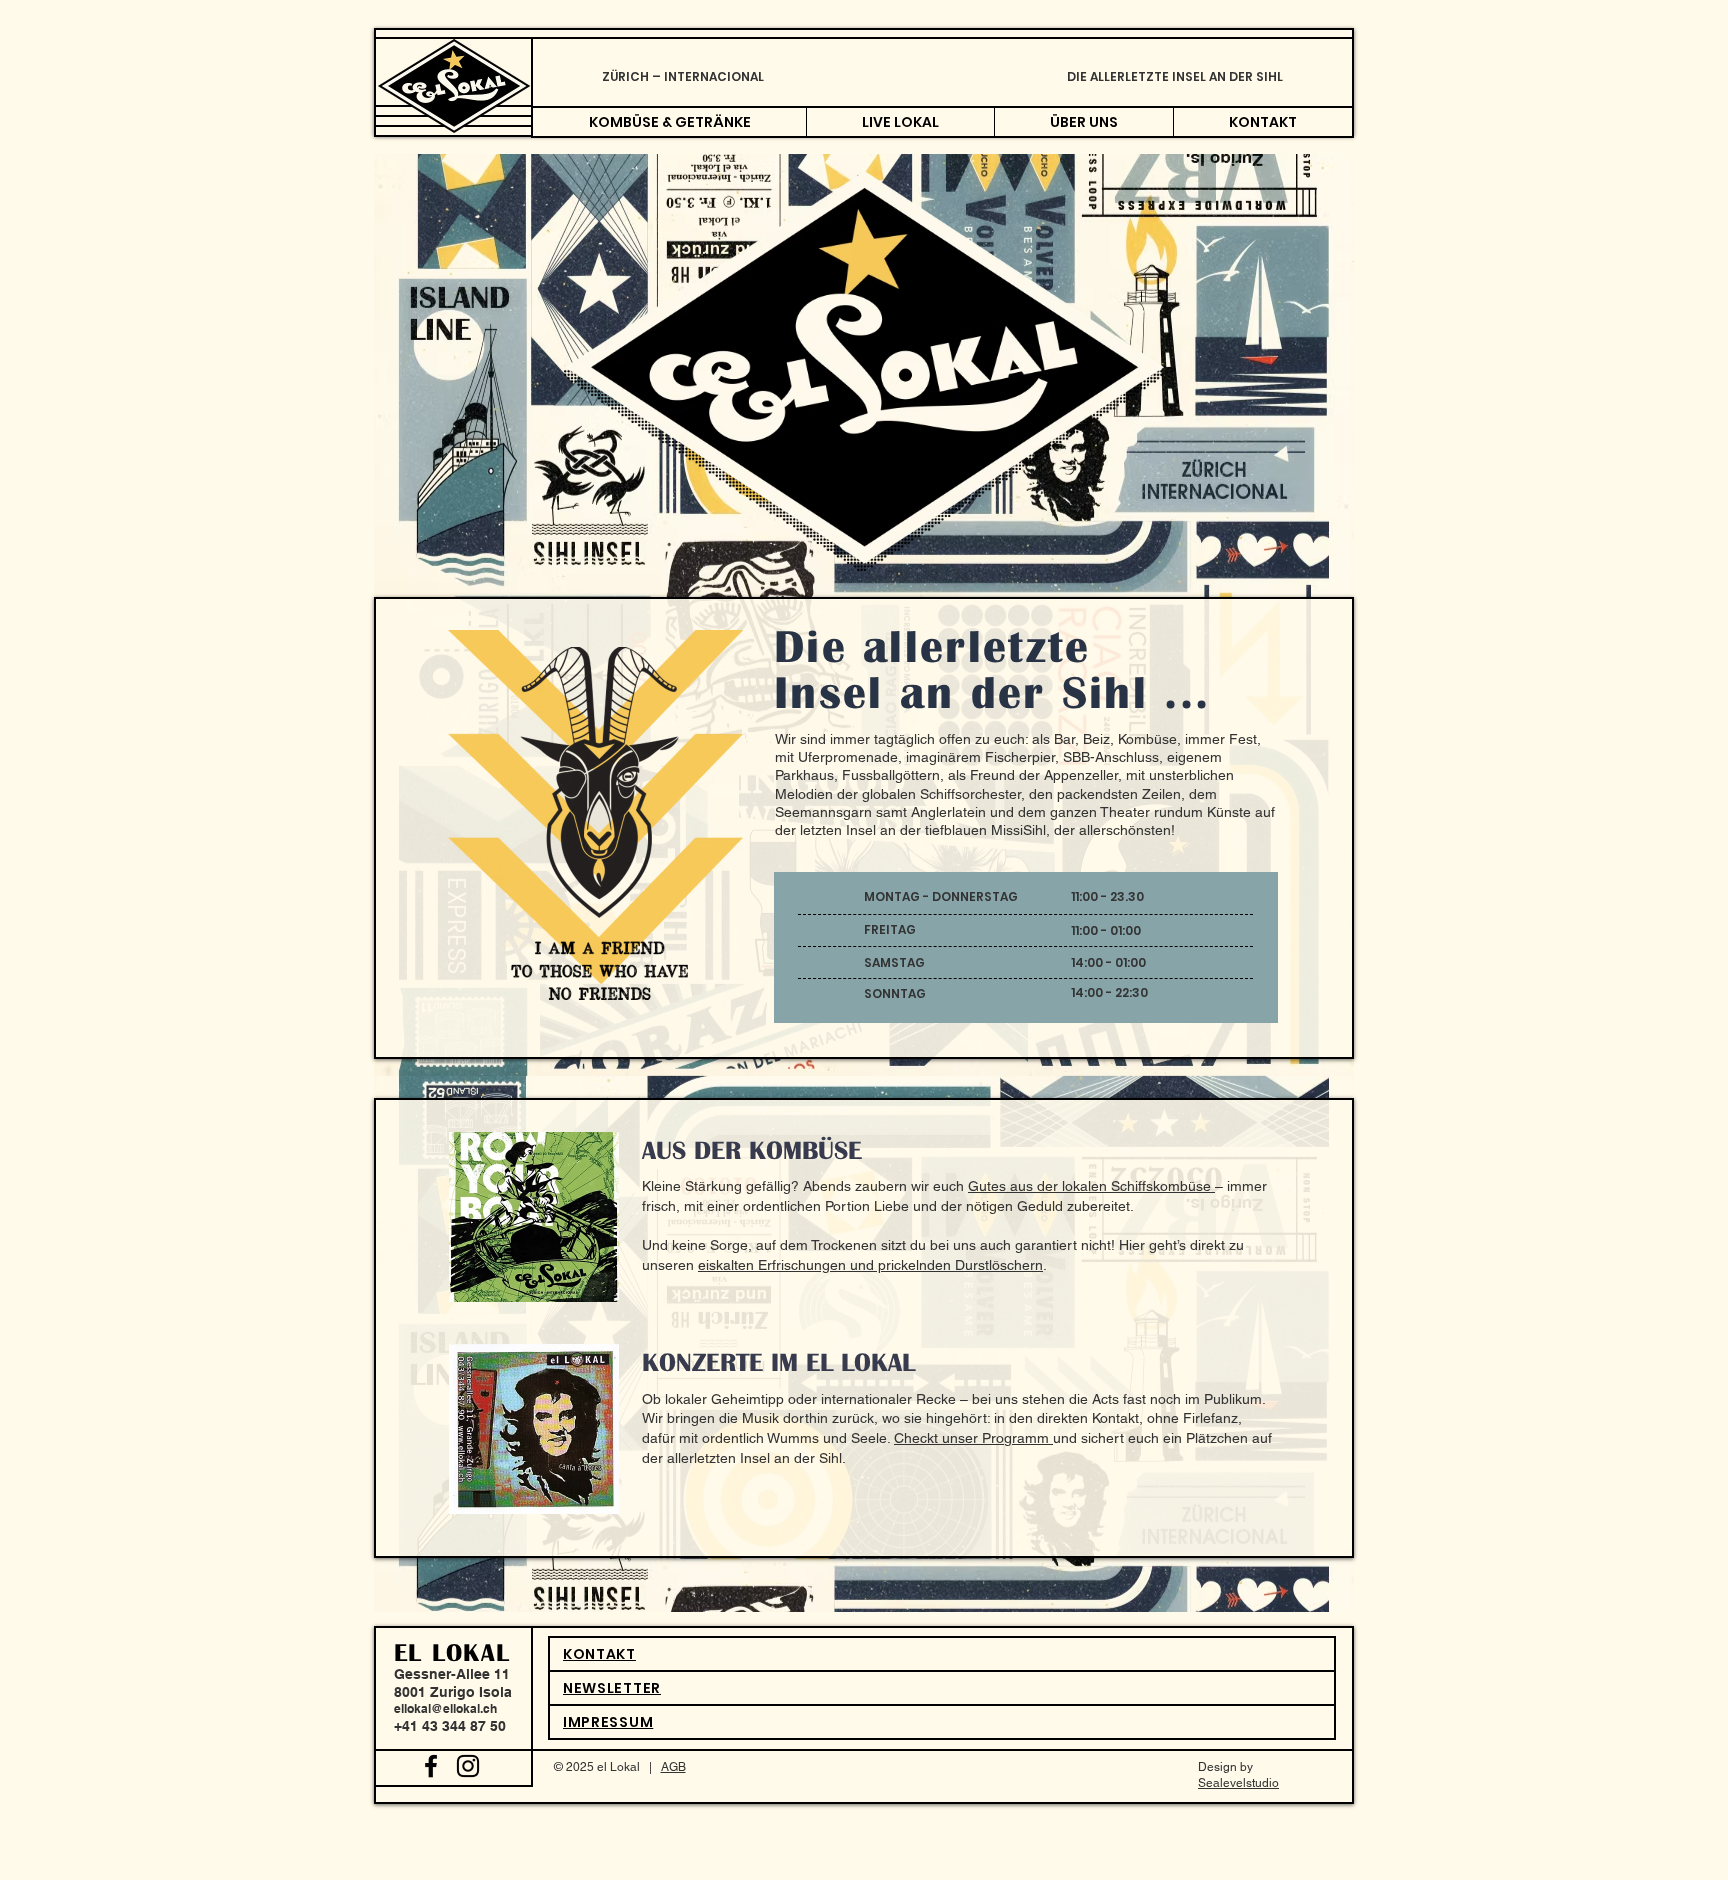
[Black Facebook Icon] (431, 1766)
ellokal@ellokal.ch (445, 1708)
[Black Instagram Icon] (468, 1766)
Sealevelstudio (1238, 1783)
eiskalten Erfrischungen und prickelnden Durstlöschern (870, 1265)
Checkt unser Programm (973, 1438)
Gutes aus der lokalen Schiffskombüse (1091, 1186)
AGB (673, 1767)
